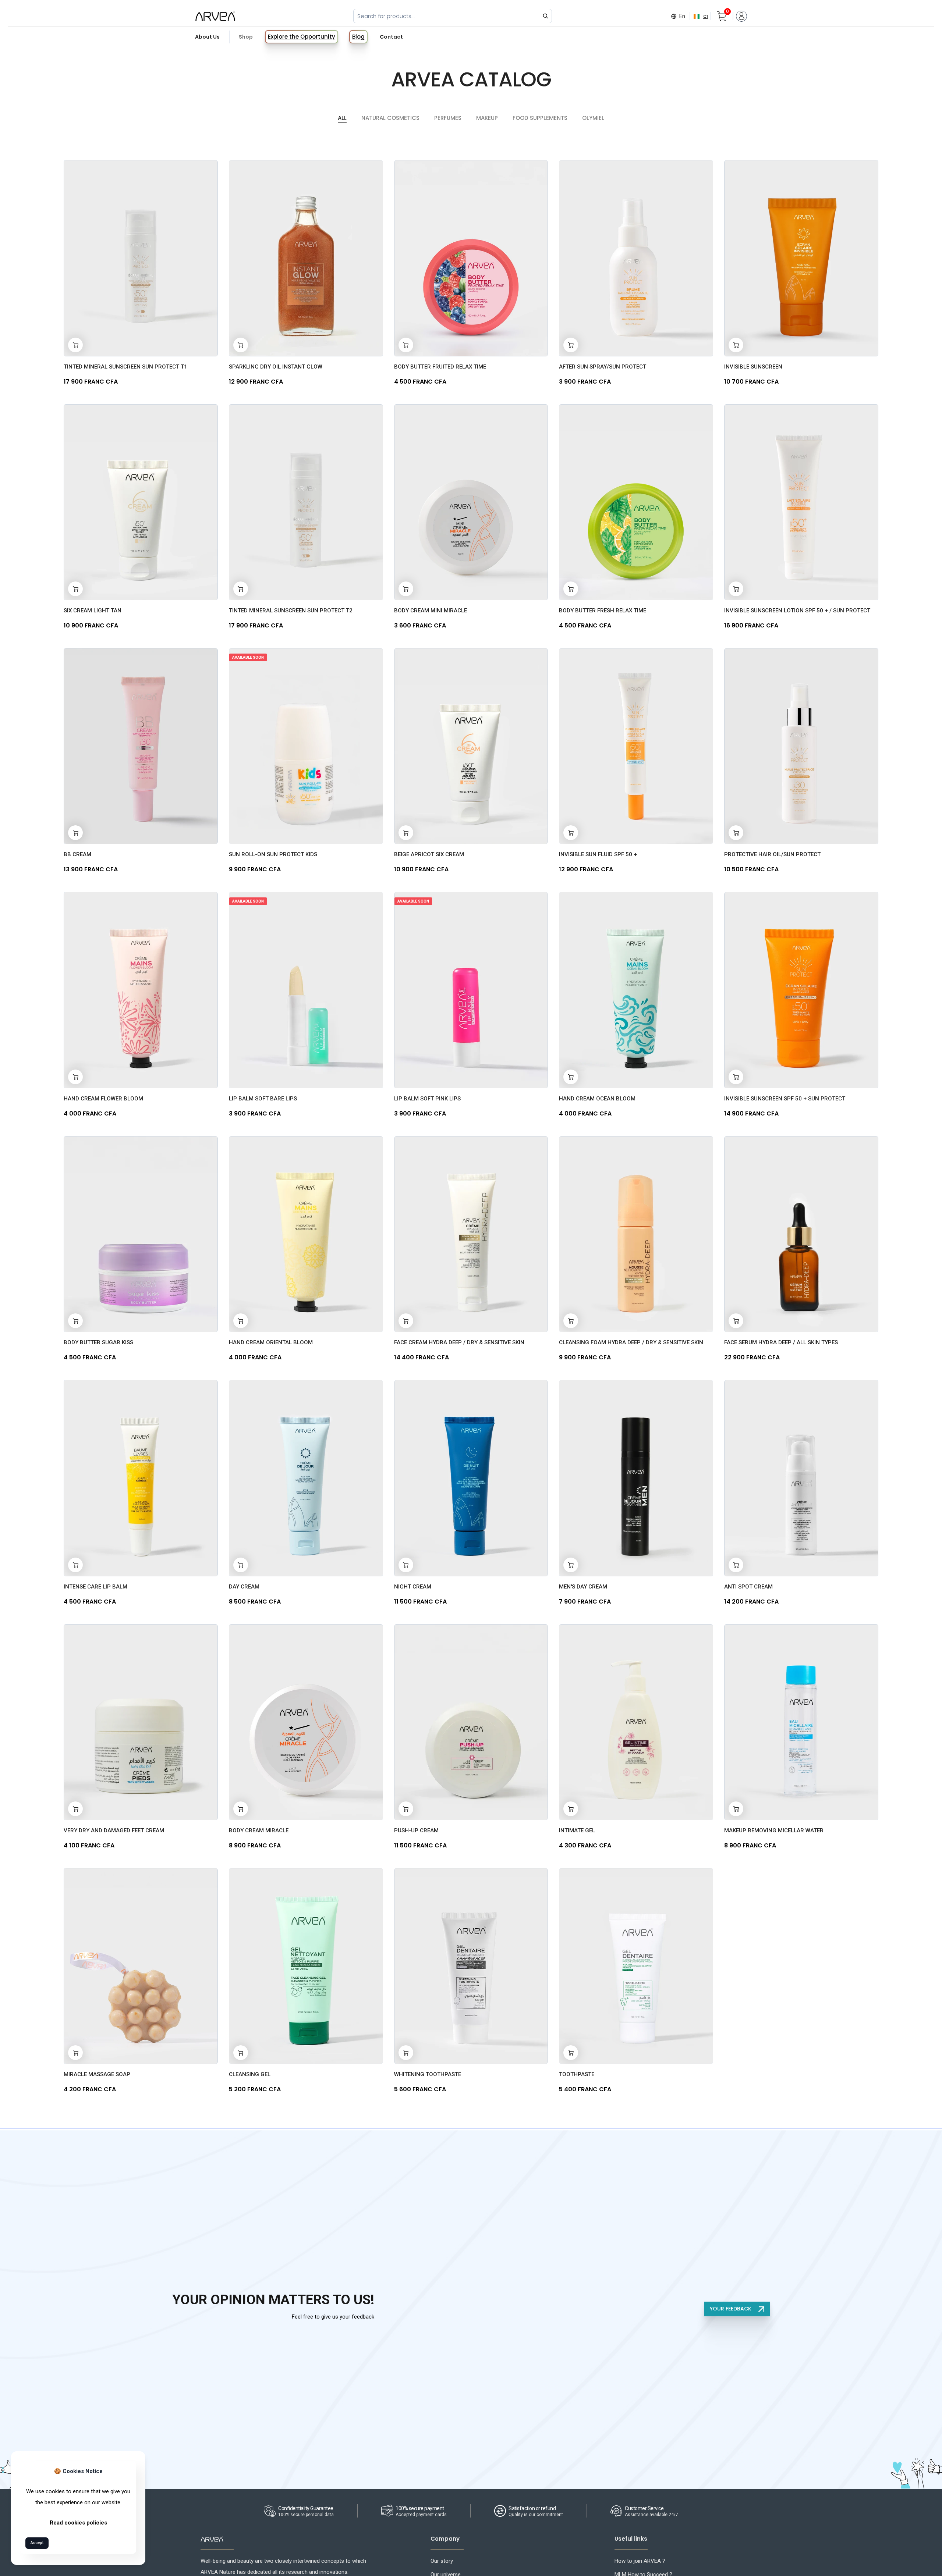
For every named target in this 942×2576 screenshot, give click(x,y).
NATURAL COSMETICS (390, 118)
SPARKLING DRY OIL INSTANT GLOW (276, 367)
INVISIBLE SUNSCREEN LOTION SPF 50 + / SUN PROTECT (797, 611)
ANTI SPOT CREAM (748, 1587)
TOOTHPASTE (577, 2074)
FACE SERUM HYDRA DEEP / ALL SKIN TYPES (781, 1342)
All (342, 118)
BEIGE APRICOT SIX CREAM (429, 854)
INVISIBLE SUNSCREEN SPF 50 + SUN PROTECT (785, 1099)
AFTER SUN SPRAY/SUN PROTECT (603, 367)
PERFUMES (448, 118)
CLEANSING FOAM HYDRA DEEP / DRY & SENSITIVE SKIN (631, 1342)
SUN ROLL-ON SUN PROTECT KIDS (273, 854)
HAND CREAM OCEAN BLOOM (597, 1099)
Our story (442, 2561)
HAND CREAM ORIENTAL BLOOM (271, 1342)
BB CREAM (77, 854)
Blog (358, 37)
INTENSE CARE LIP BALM (95, 1587)
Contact (391, 37)
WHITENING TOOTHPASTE (428, 2074)
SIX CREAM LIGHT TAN (93, 611)
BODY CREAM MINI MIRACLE (431, 611)
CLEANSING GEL (250, 2074)
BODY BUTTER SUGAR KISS (98, 1342)
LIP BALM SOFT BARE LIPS (263, 1099)
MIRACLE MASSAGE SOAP (97, 2074)
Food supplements (540, 118)
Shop (246, 37)
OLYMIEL (593, 118)
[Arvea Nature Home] (215, 16)
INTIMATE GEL (577, 1830)
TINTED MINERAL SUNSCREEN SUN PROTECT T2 (291, 611)
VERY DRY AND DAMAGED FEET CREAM (114, 1830)
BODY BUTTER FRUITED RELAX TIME (440, 367)
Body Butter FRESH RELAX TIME (603, 611)
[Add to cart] (75, 345)
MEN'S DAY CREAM (583, 1587)
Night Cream (413, 1587)
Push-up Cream (416, 1830)
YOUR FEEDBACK (731, 2309)
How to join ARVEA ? (640, 2561)
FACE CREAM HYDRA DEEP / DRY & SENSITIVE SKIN (459, 1342)
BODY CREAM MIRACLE (259, 1830)
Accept (37, 2543)
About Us (207, 37)
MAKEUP (487, 118)
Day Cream (244, 1587)
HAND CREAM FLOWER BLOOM (103, 1099)
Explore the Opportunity (302, 37)
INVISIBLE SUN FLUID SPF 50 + (598, 854)
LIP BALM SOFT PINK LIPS (427, 1099)
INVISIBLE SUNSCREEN (753, 367)
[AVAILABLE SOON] (306, 746)
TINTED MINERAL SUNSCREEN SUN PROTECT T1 (125, 367)
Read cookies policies (78, 2523)
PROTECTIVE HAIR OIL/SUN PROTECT (772, 854)
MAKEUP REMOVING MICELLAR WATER (774, 1830)
